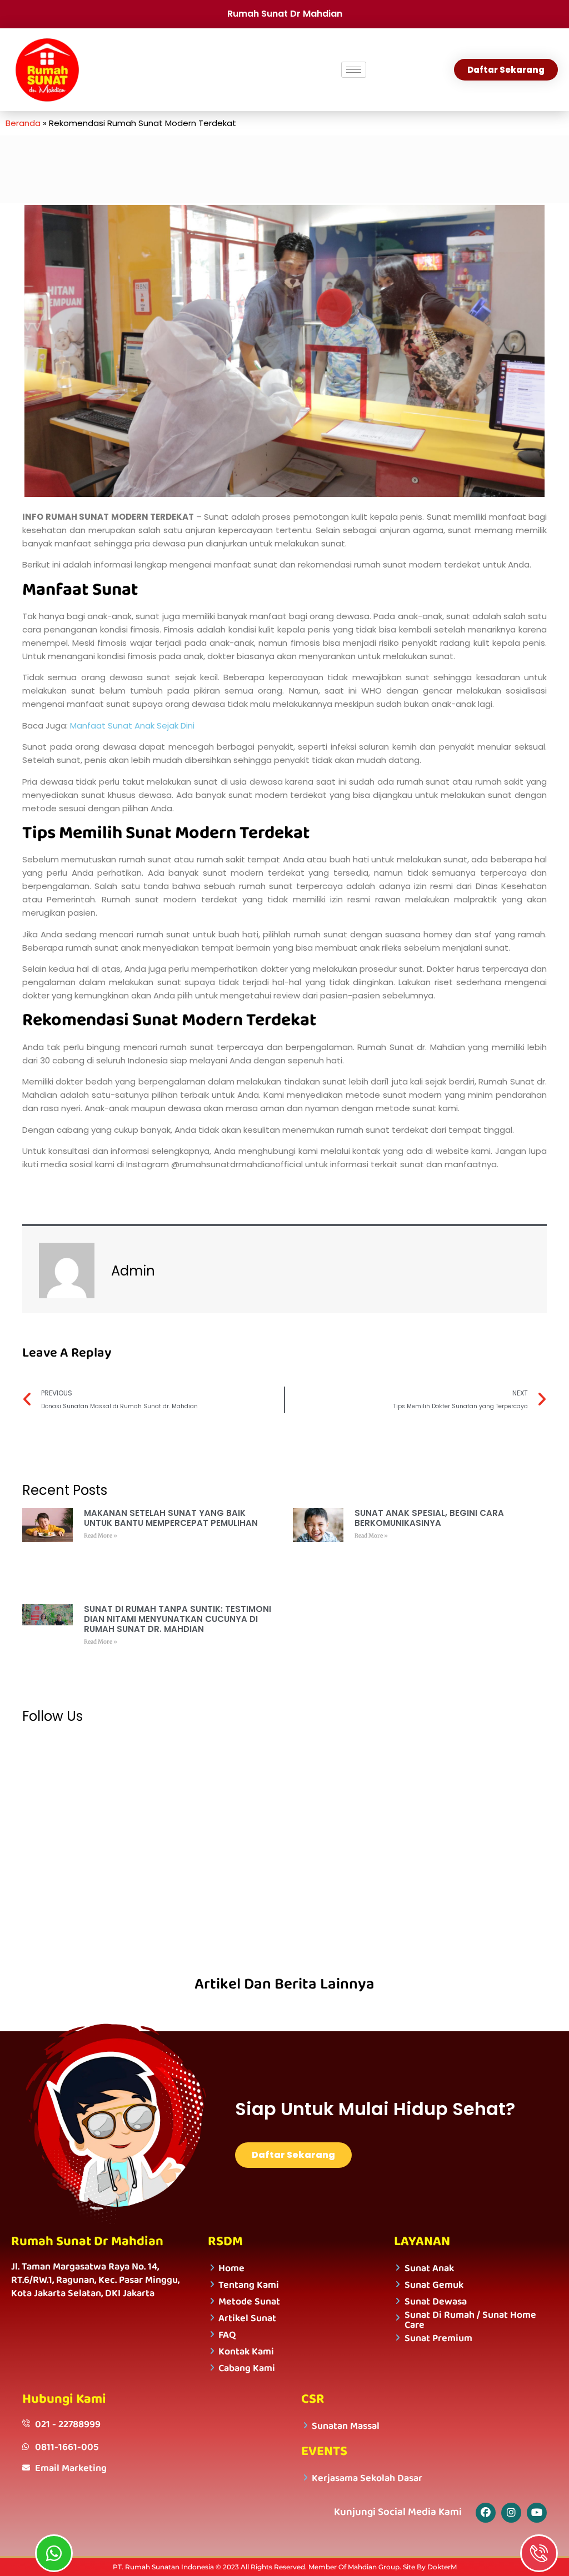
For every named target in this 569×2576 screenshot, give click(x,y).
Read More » (101, 1536)
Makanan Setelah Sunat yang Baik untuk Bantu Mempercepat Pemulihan (171, 1518)
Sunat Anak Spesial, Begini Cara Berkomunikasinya (429, 1518)
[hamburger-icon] (354, 70)
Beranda (23, 123)
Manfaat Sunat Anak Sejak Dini (132, 725)
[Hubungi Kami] (539, 2553)
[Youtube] (537, 2513)
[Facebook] (486, 2513)
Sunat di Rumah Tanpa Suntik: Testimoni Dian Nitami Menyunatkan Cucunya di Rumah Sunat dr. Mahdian (178, 1619)
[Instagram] (511, 2513)
